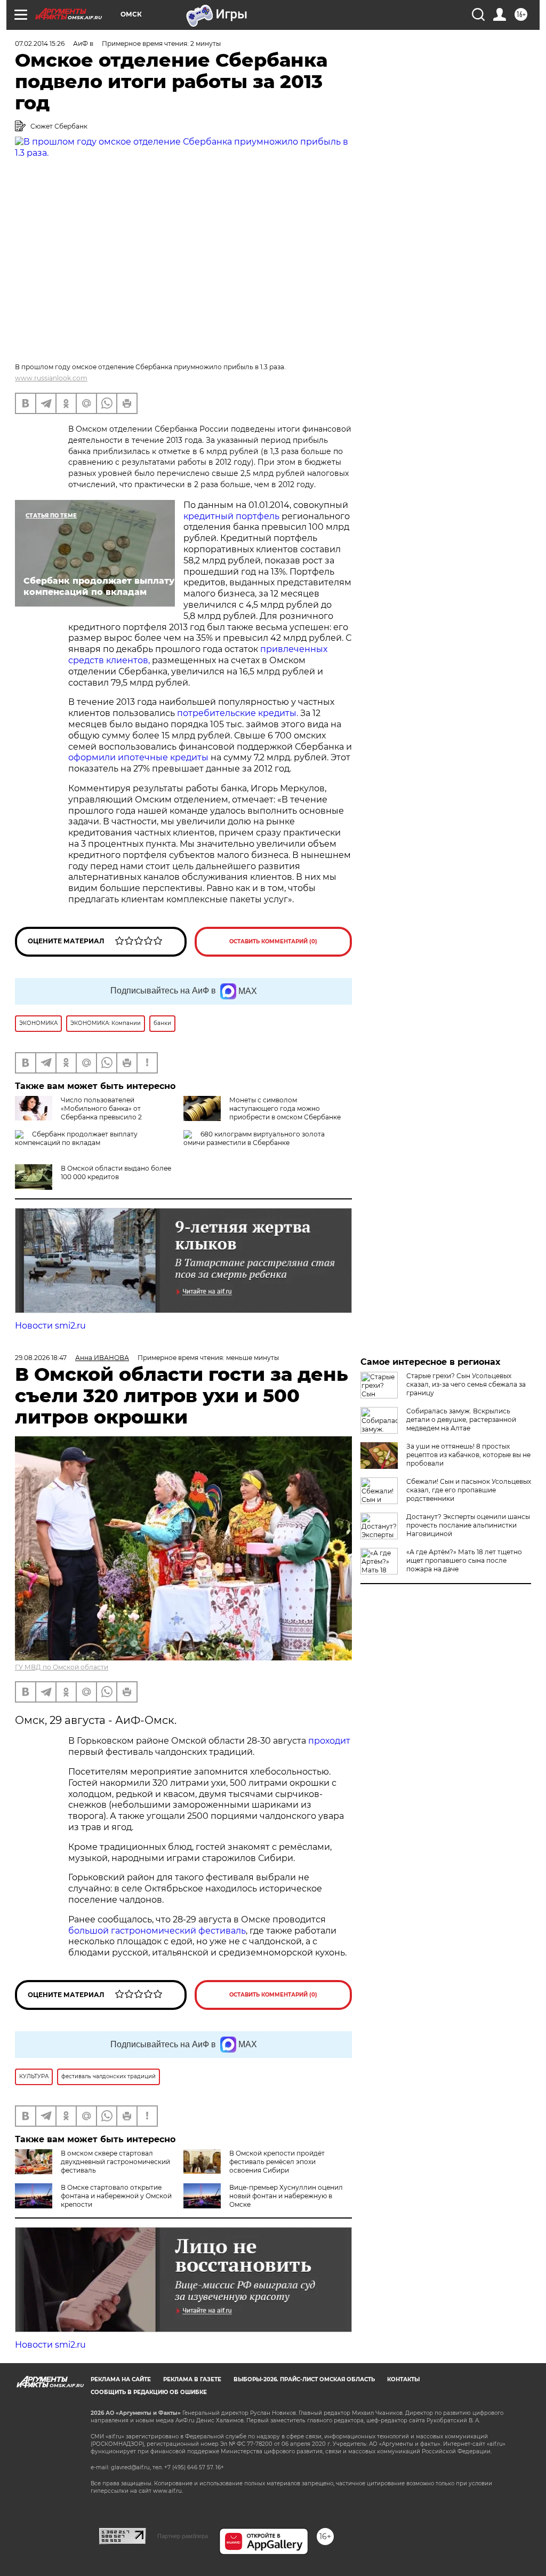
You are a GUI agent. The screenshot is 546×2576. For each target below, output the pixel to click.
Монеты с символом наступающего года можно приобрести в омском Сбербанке (285, 1108)
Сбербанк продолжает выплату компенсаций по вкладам (76, 1138)
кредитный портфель (232, 516)
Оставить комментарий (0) (273, 941)
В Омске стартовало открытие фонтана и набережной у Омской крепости (116, 2196)
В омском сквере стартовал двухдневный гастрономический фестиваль (115, 2162)
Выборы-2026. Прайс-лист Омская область (304, 2379)
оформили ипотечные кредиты (138, 757)
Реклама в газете (192, 2379)
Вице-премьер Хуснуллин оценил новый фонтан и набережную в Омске (286, 2196)
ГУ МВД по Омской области (62, 1667)
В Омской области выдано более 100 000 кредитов (116, 1172)
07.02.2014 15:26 (40, 43)
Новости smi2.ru (50, 1326)
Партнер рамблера (183, 2536)
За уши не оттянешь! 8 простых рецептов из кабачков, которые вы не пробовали (468, 1455)
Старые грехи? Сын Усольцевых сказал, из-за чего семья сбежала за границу (466, 1384)
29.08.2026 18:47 (41, 1358)
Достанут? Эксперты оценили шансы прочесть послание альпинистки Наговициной (468, 1525)
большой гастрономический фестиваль (157, 1931)
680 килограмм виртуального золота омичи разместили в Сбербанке (254, 1138)
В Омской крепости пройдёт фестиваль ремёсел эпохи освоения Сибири (277, 2162)
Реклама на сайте (121, 2379)
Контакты (403, 2379)
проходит (329, 1741)
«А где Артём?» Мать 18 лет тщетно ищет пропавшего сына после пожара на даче (464, 1560)
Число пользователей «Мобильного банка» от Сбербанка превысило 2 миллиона (78, 1113)
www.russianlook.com (51, 378)
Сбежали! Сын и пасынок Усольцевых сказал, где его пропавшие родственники (469, 1490)
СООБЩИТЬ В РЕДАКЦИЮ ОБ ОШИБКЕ (149, 2392)
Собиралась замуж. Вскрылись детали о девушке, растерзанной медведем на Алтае (461, 1420)
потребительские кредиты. (238, 713)
